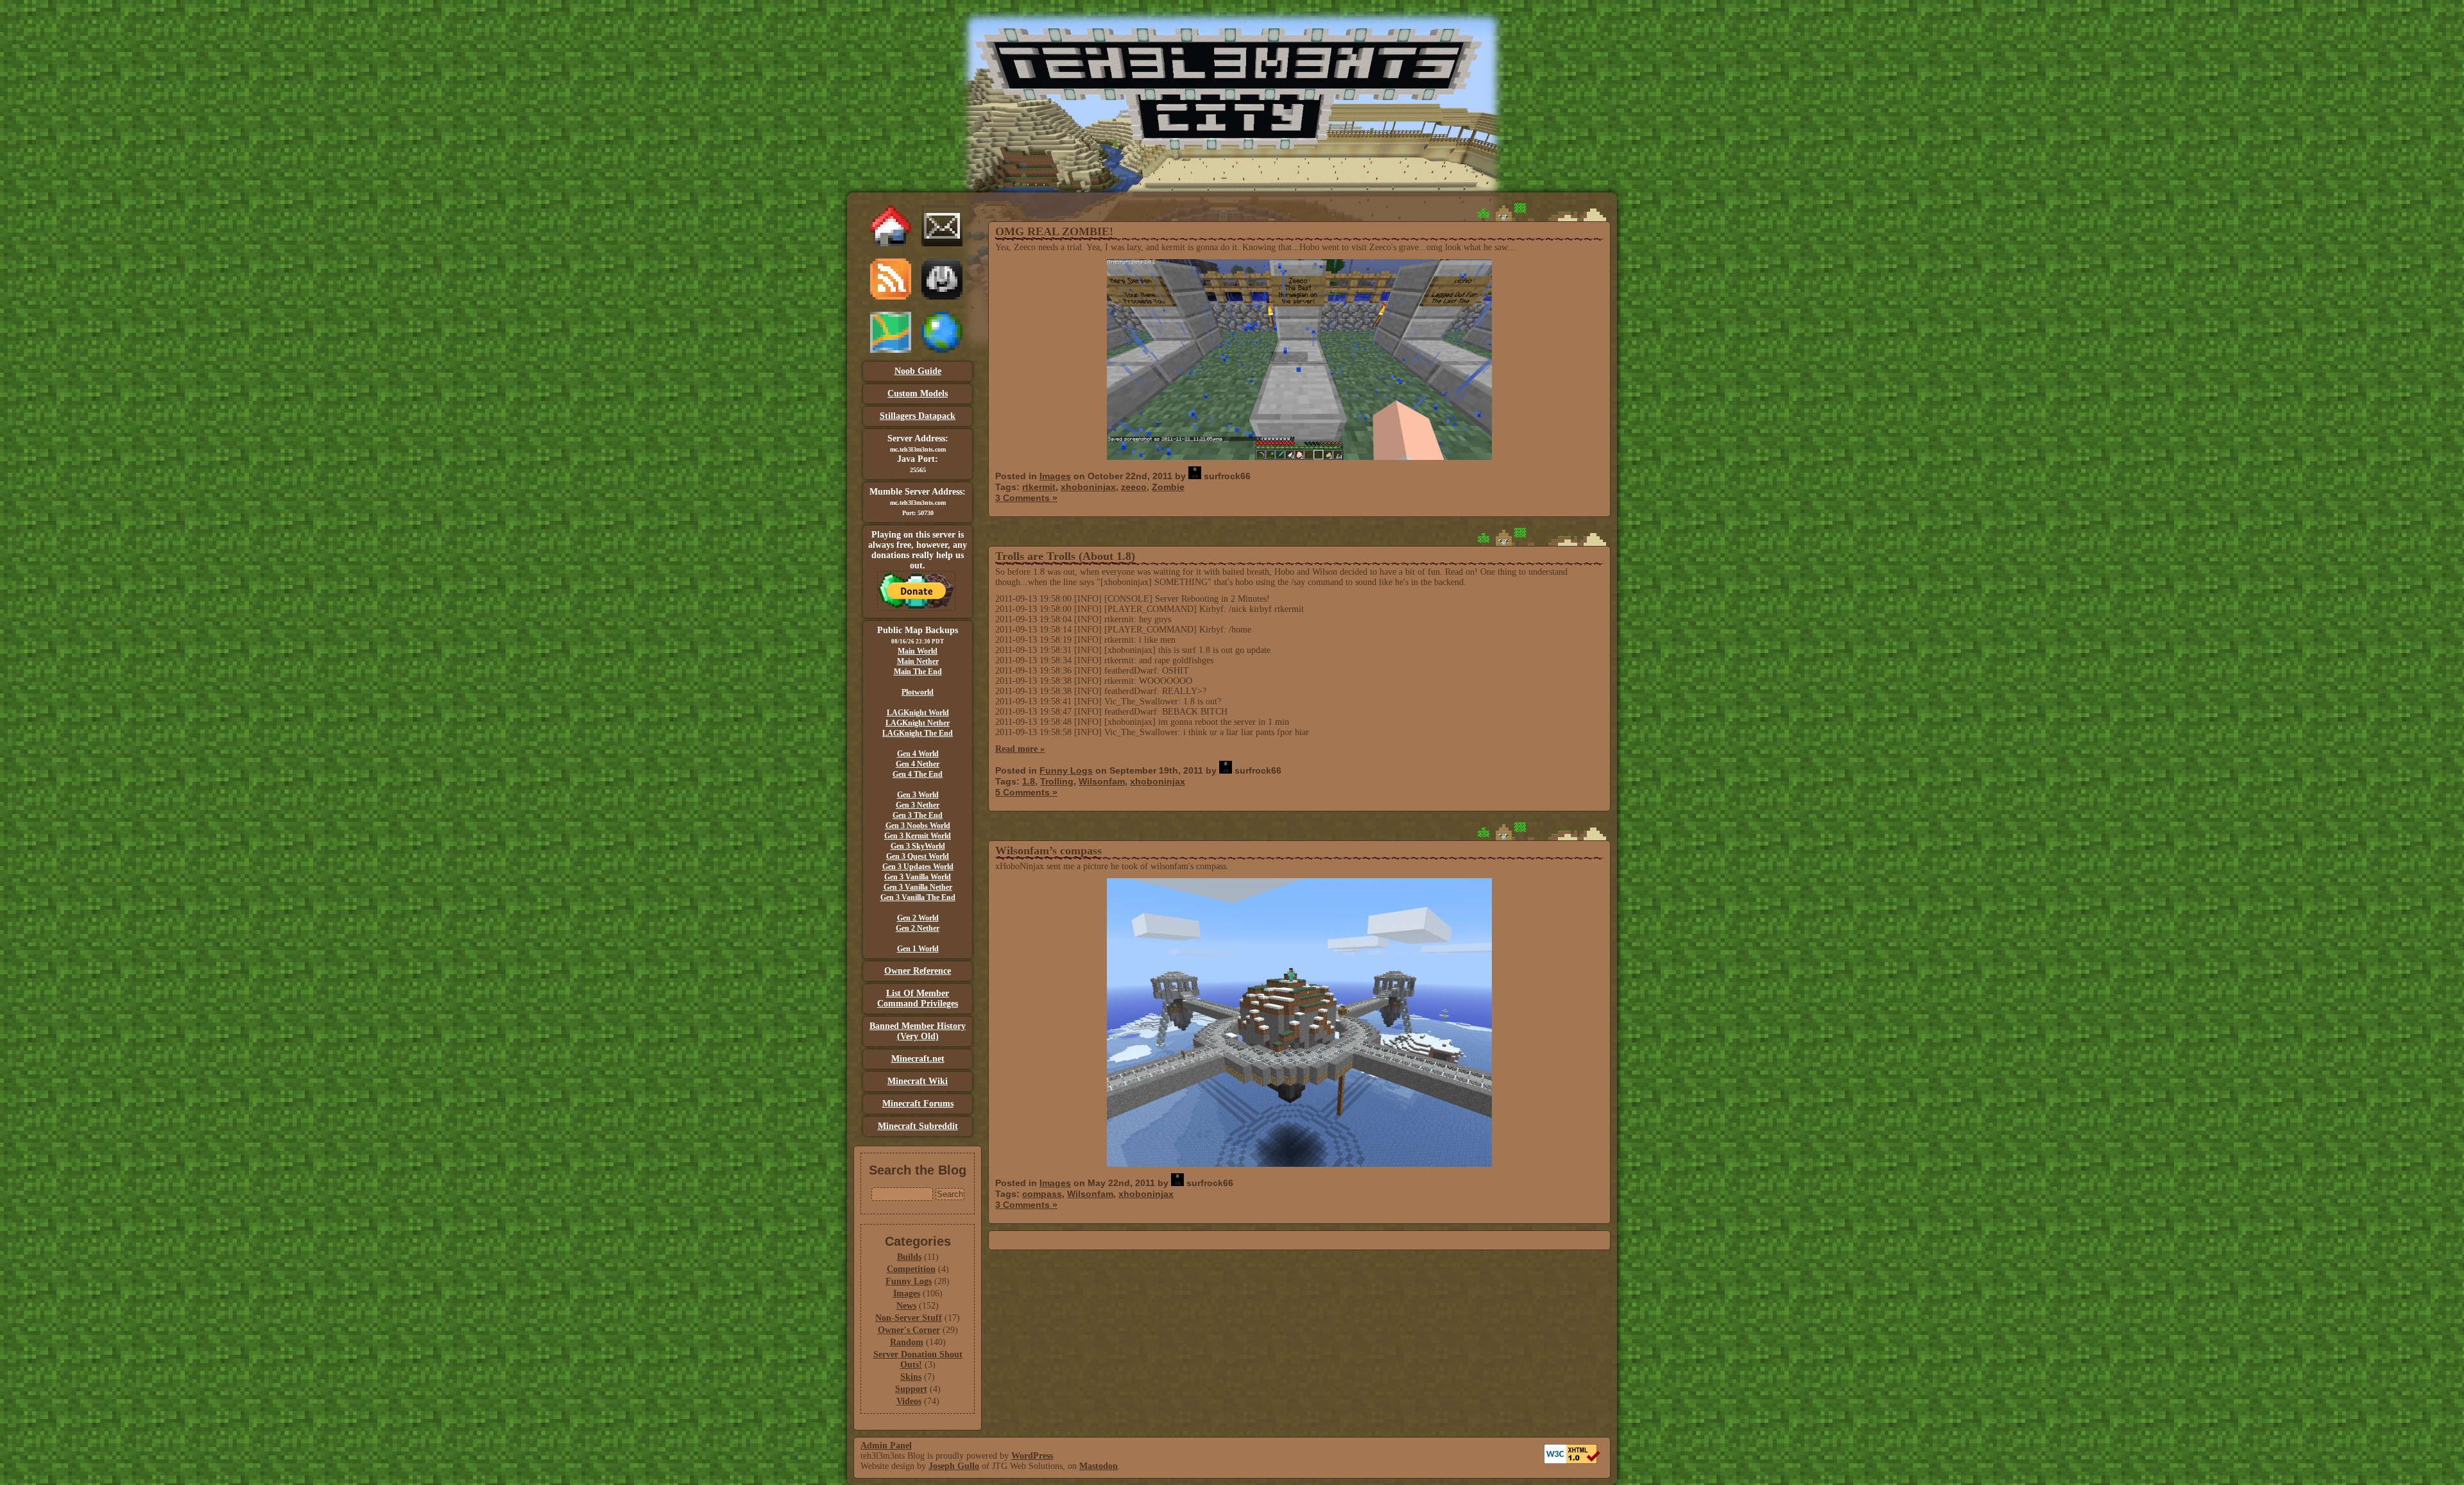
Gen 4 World (918, 754)
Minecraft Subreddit (918, 1126)
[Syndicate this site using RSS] (891, 297)
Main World (918, 651)
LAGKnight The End (918, 733)
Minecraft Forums (918, 1104)
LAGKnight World (918, 713)
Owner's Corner (909, 1330)
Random (907, 1342)
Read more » (1020, 749)
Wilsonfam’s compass (1048, 851)
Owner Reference (918, 971)
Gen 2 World (918, 918)
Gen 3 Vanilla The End (918, 897)
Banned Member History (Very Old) (918, 1031)
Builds (909, 1257)
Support (911, 1389)
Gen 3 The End (918, 815)
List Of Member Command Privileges (918, 998)
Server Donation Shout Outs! (918, 1360)
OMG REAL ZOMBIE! (1054, 232)
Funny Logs (909, 1281)
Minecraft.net (918, 1059)
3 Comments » (1026, 498)
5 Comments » (1026, 792)
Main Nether (918, 661)
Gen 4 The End (918, 774)
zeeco (1134, 487)
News (906, 1306)
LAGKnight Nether (918, 723)
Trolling (1057, 781)
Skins (911, 1377)
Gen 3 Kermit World (918, 836)
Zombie (1168, 487)
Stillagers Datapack (918, 416)
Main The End (918, 672)
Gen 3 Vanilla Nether (918, 887)
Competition (911, 1269)
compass (1042, 1194)
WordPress (1032, 1456)
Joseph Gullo (954, 1466)
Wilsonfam (1102, 781)
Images (907, 1294)
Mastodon (1099, 1466)
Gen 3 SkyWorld (918, 846)
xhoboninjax (1088, 487)
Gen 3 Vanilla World (918, 877)
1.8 (1029, 781)
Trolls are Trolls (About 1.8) (1065, 556)
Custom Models (918, 394)
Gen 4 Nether (918, 764)
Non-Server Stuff (909, 1318)
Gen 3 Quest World (918, 856)
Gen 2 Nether (918, 928)
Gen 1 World (918, 949)
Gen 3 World (918, 795)
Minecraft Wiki (918, 1081)
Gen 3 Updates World (918, 867)
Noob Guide (918, 371)
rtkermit (1039, 487)
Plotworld (918, 692)
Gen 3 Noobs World (918, 826)
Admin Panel (886, 1446)
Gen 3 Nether (918, 805)
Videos (909, 1401)
